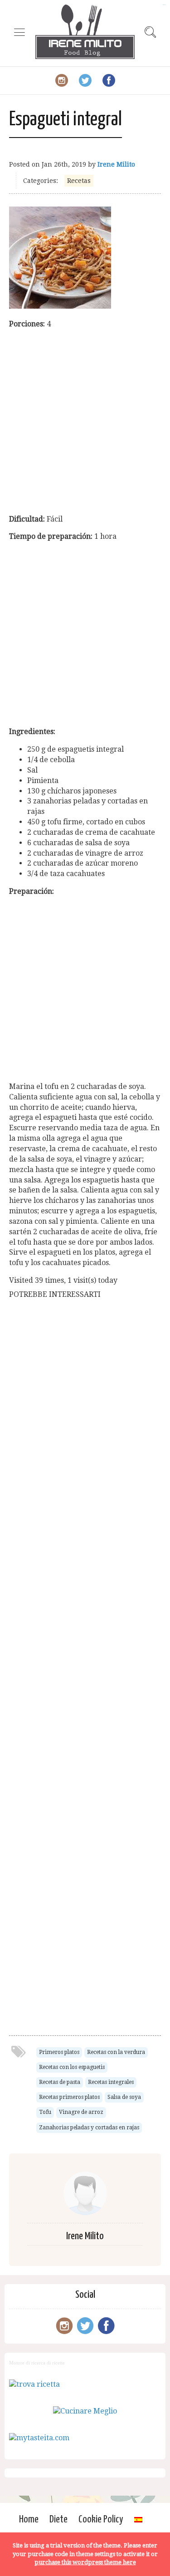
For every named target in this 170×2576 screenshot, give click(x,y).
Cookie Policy (101, 2519)
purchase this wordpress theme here (85, 2562)
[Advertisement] (85, 422)
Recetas (79, 181)
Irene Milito (116, 164)
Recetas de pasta (60, 2082)
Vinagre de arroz (81, 2112)
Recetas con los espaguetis (72, 2067)
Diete (58, 2519)
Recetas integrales (111, 2082)
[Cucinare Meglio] (85, 2411)
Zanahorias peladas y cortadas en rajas (89, 2128)
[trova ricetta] (34, 2384)
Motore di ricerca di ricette (37, 2363)
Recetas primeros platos (69, 2097)
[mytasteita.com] (39, 2438)
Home (29, 2519)
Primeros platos (59, 2052)
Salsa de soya (124, 2097)
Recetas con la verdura (116, 2052)
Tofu (45, 2112)
